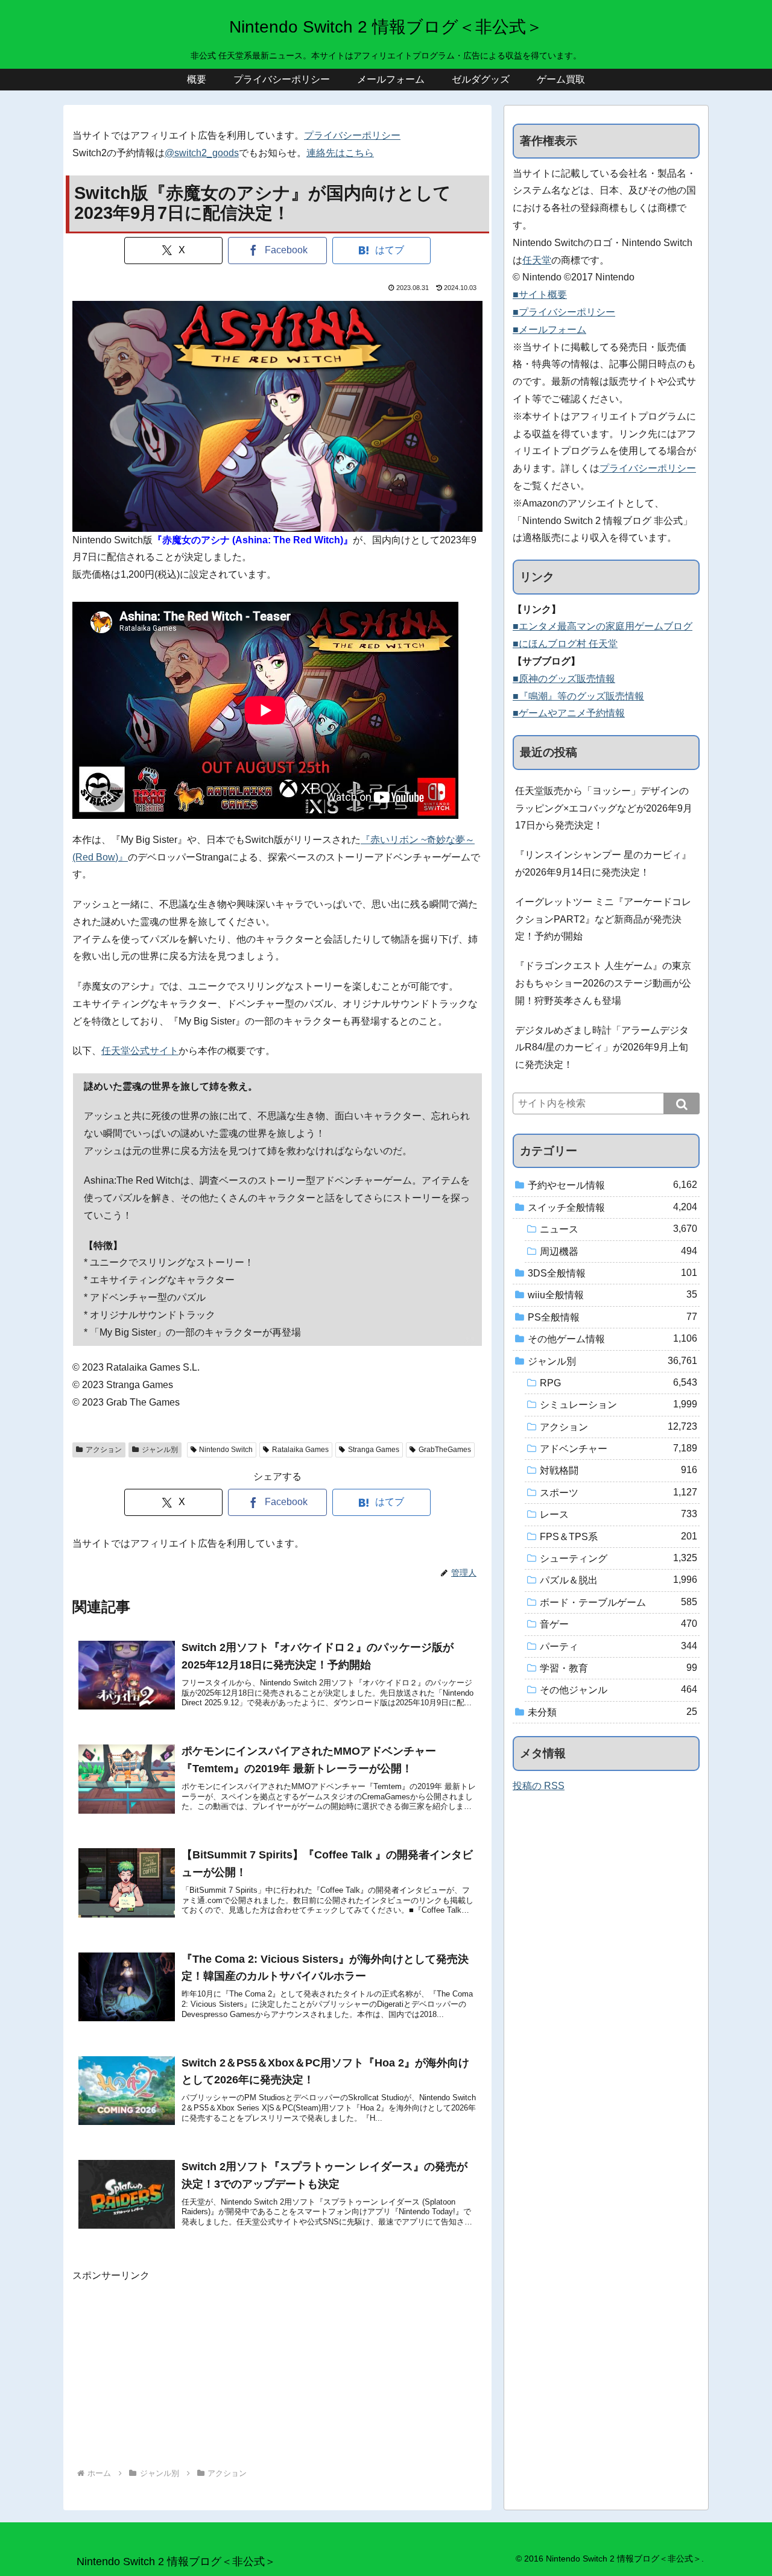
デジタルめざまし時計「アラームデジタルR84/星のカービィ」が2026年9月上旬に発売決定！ (602, 1048)
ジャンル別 (160, 1450)
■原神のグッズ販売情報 (564, 679)
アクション (104, 1450)
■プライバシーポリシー (564, 312)
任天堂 (537, 260)
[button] (682, 1103)
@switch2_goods (202, 153)
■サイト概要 (540, 295)
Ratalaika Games (300, 1450)
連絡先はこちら (340, 153)
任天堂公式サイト (140, 1051)
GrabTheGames (445, 1450)
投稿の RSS (539, 1786)
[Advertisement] (277, 2369)
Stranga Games (374, 1450)
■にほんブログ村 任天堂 (565, 644)
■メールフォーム (549, 330)
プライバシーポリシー (352, 135)
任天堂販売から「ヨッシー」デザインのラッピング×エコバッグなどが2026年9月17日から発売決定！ (604, 808)
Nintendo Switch (226, 1450)
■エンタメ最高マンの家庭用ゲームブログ (603, 626)
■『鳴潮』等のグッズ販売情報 (578, 696)
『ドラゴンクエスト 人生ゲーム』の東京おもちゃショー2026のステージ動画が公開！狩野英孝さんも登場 (603, 983)
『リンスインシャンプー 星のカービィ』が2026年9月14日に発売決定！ (603, 863)
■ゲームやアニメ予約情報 (569, 713)
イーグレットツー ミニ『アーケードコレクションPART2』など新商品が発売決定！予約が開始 (603, 919)
